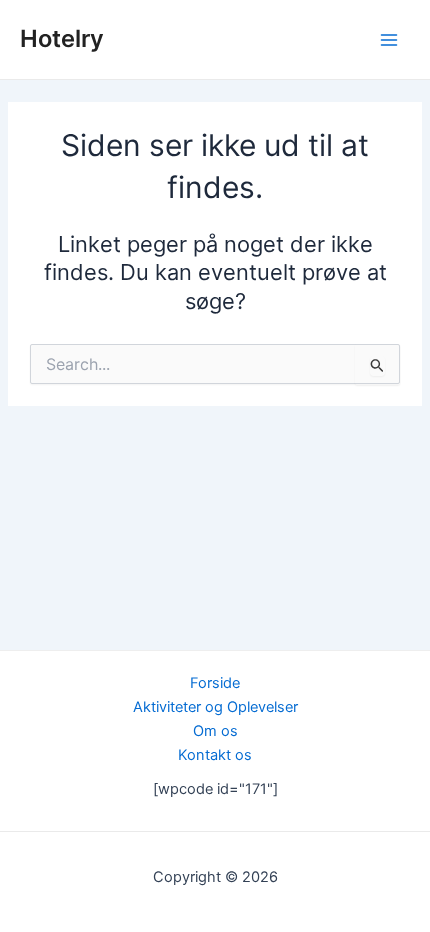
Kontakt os (215, 755)
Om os (215, 731)
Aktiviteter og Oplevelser (215, 707)
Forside (215, 683)
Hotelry (62, 38)
